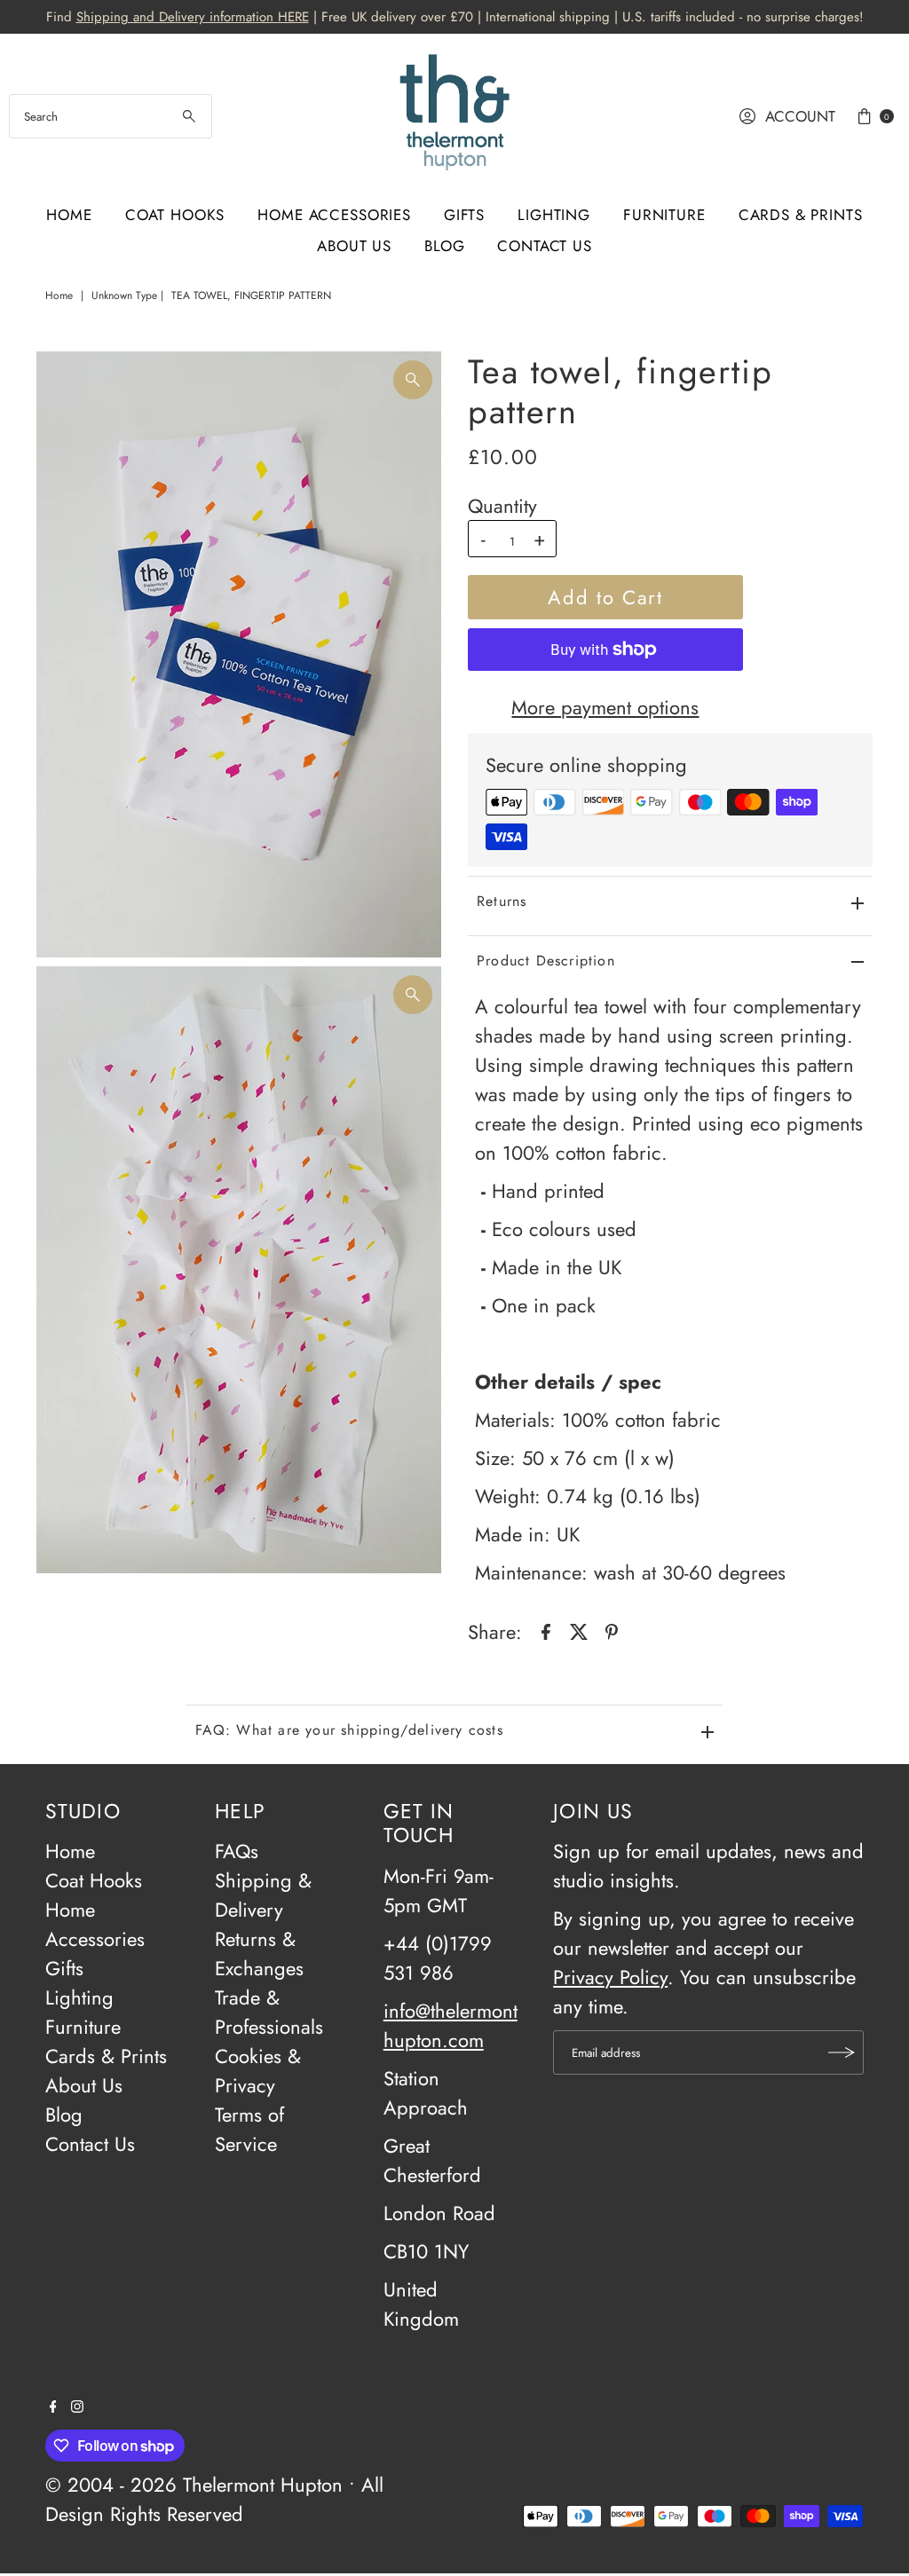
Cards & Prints (801, 215)
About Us (354, 246)
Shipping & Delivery (263, 1895)
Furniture (664, 215)
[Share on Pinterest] (612, 1629)
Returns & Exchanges (259, 1954)
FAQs (237, 1851)
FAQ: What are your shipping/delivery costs (349, 1730)
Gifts (464, 215)
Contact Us (545, 246)
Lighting (554, 215)
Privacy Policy (610, 1977)
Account (800, 116)
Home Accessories (334, 215)
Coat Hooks (175, 215)
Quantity (502, 506)
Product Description (546, 961)
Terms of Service (249, 2129)
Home (69, 215)
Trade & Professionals (269, 2012)
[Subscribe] (842, 2052)
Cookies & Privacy (258, 2071)
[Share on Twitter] (579, 1629)
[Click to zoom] (413, 380)
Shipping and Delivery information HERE (193, 17)
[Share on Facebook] (546, 1629)
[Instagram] (77, 2406)
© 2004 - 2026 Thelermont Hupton (194, 2485)
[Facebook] (53, 2406)
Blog (444, 246)
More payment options (605, 707)
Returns (502, 901)
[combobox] (110, 116)
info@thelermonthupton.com (451, 2025)
